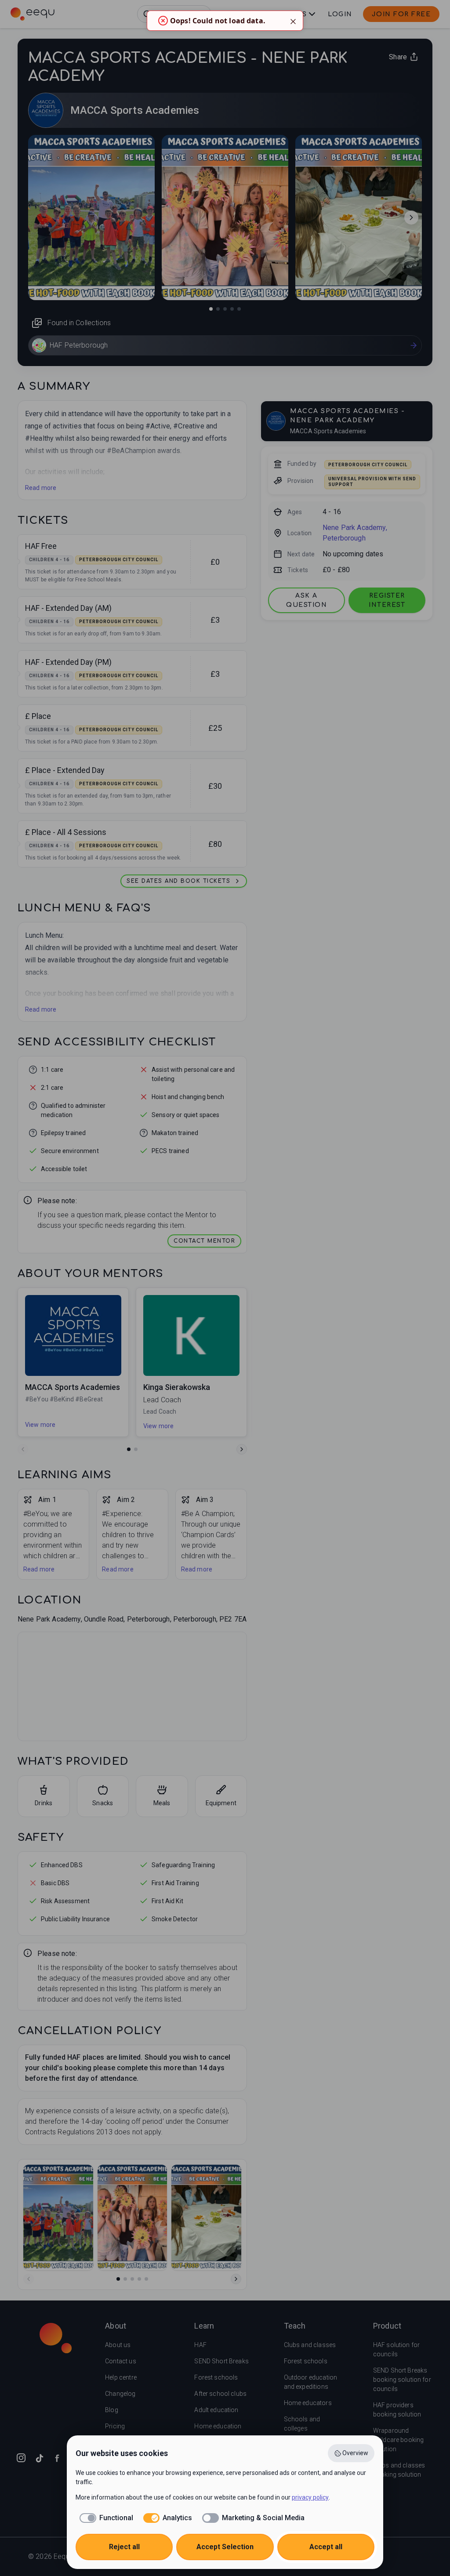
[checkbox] (104, 2518)
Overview (355, 2453)
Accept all (326, 2547)
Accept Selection (225, 2547)
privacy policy (310, 2497)
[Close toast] (293, 21)
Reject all (124, 2547)
